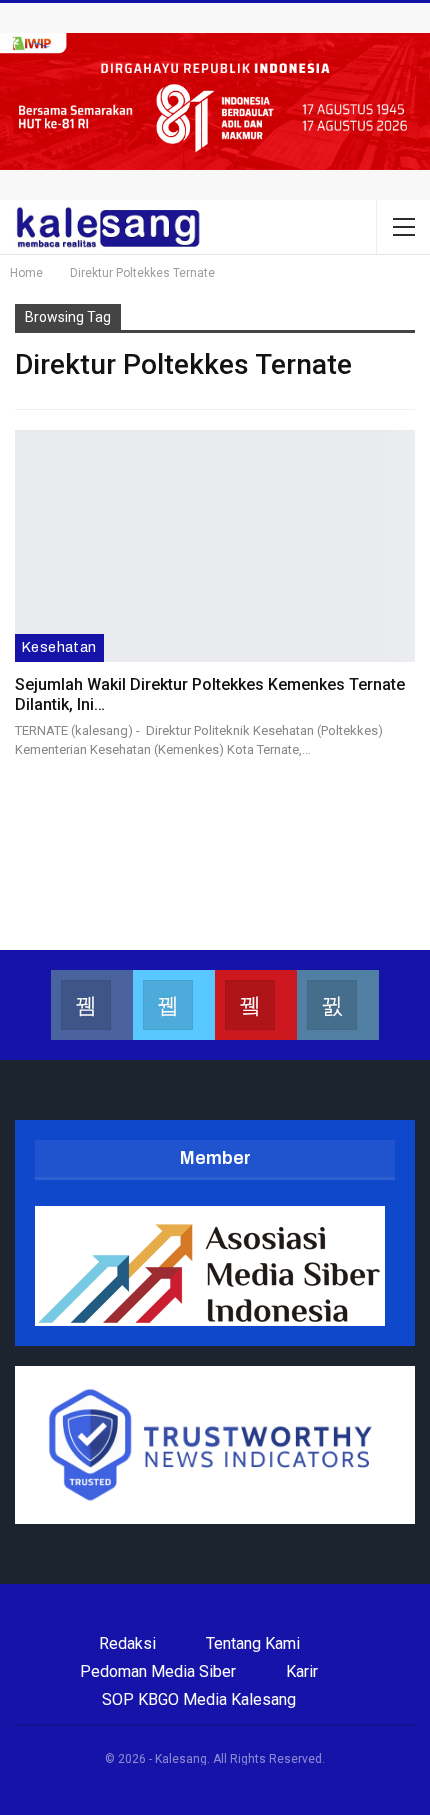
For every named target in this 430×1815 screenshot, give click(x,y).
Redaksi (127, 1643)
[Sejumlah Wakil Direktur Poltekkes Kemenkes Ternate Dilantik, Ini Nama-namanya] (215, 546)
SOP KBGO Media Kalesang (199, 1699)
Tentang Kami (253, 1643)
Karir (302, 1671)
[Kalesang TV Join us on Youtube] (256, 1005)
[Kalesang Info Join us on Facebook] (92, 1005)
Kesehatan (59, 647)
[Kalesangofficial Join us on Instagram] (338, 1005)
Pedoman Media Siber (158, 1671)
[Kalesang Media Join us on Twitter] (174, 1005)
